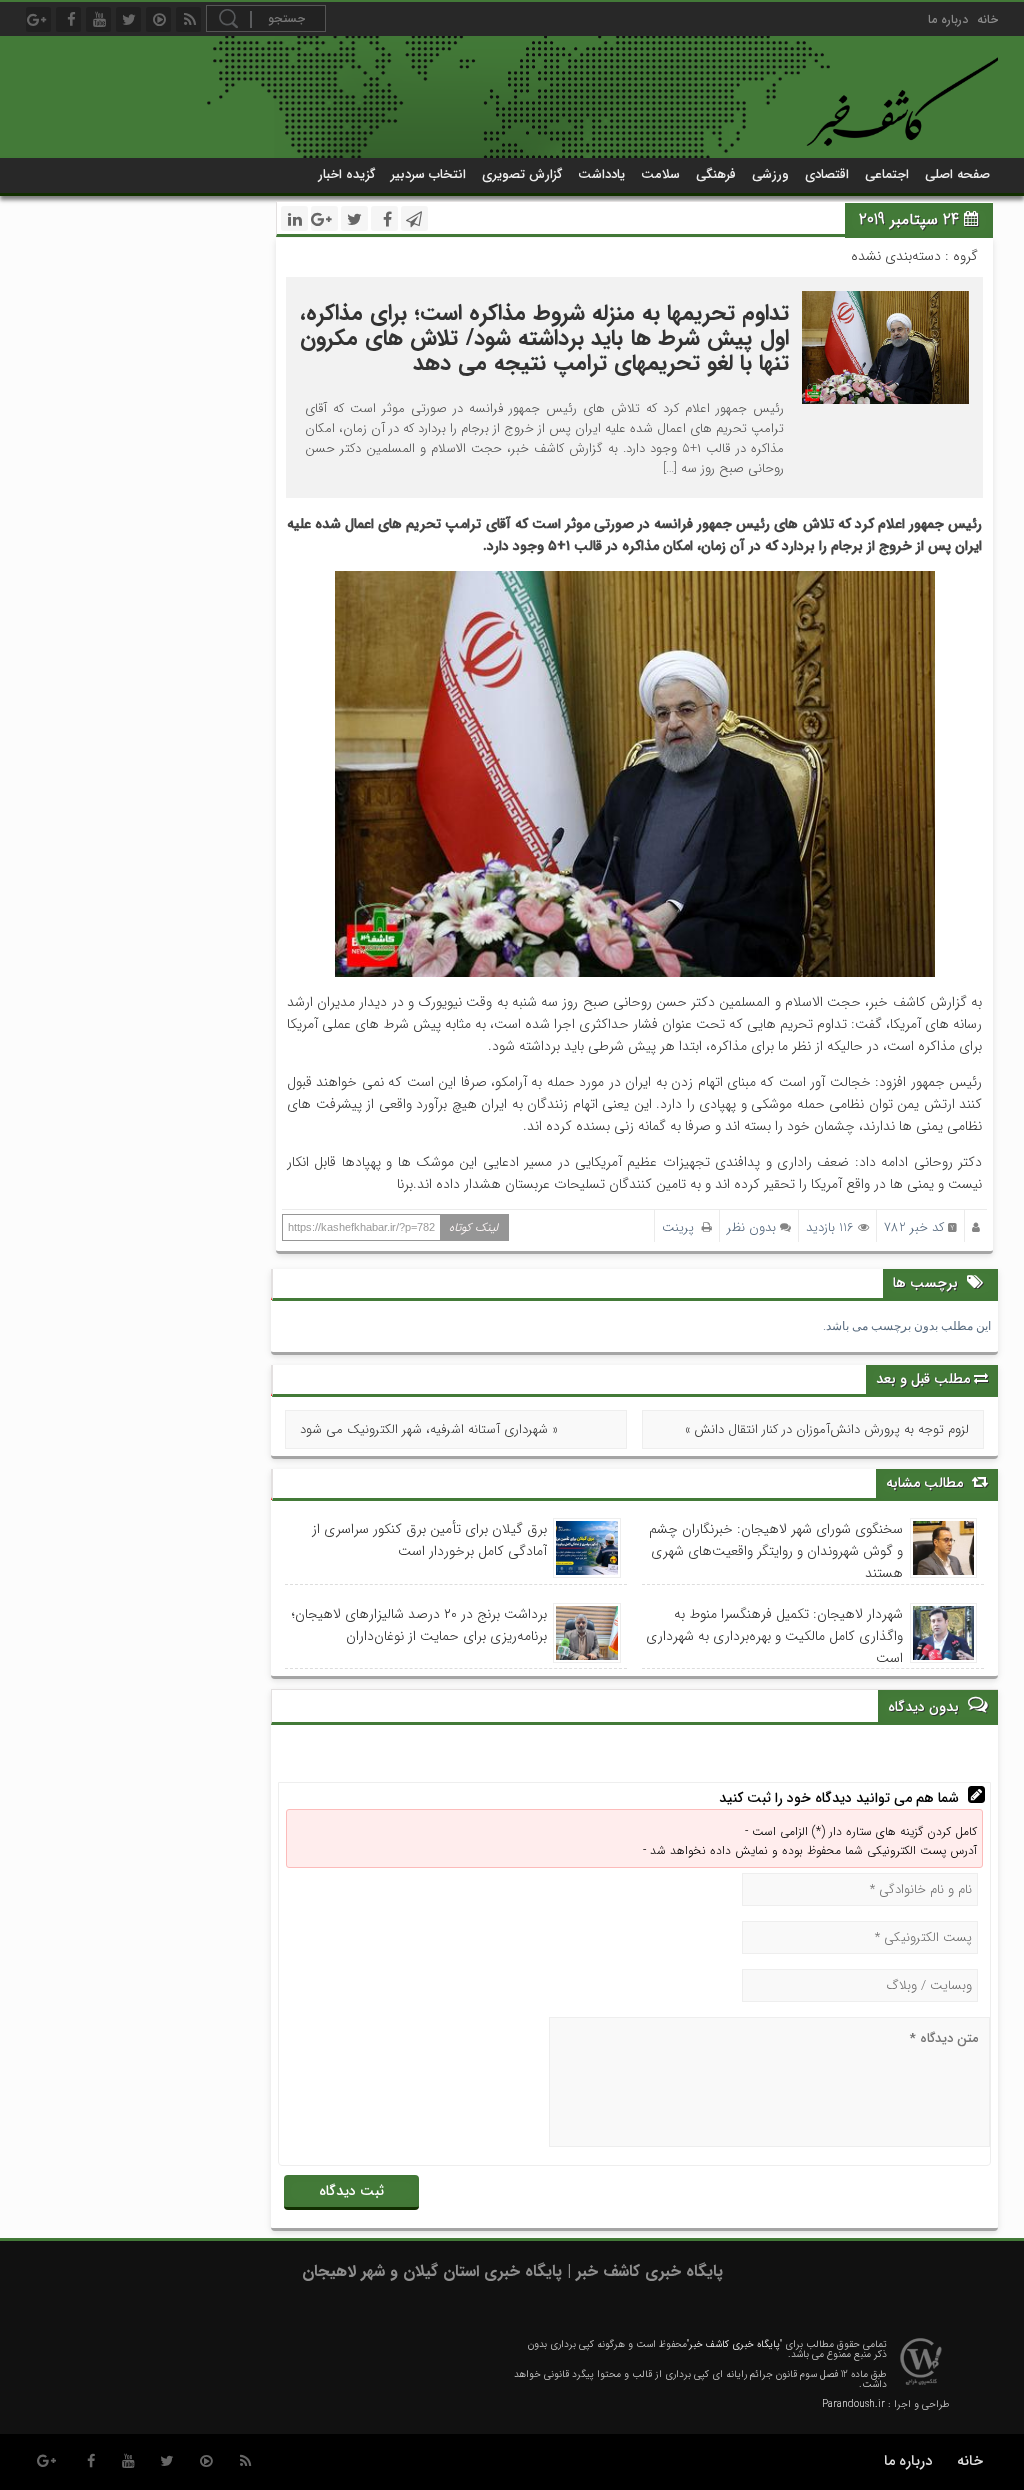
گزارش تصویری (522, 174)
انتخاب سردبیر (428, 174)
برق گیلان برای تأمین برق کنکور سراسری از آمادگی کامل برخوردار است (429, 1540)
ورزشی (770, 174)
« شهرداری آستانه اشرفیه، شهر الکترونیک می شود (429, 1429)
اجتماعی (887, 174)
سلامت (660, 174)
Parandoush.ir (853, 2404)
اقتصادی (827, 174)
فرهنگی (716, 174)
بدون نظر (751, 1227)
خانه (987, 19)
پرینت (682, 1227)
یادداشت (601, 174)
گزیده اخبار (346, 174)
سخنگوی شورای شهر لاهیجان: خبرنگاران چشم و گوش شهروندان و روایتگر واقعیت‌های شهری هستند (776, 1551)
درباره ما (948, 19)
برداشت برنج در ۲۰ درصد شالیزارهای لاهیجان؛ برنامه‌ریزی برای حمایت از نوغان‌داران (419, 1625)
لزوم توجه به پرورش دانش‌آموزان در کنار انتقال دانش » (827, 1429)
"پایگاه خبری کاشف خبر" (734, 2344)
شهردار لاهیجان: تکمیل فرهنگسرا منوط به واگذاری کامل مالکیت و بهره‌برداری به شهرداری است (774, 1636)
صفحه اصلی (957, 174)
